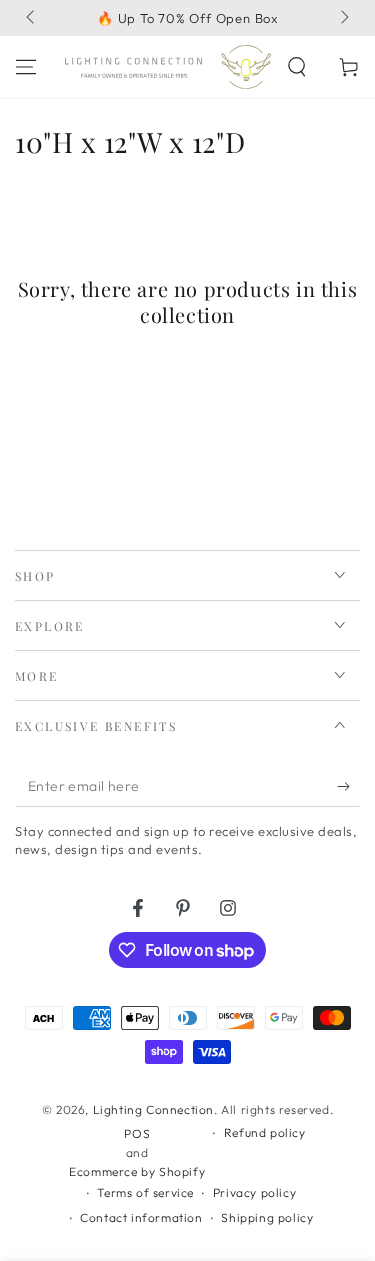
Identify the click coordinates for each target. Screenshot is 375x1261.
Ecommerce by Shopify (137, 1171)
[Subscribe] (348, 787)
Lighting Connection (153, 1109)
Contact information (141, 1217)
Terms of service (145, 1192)
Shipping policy (267, 1217)
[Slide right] (343, 18)
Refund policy (265, 1132)
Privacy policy (254, 1192)
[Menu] (26, 67)
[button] (297, 67)
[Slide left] (32, 18)
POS (137, 1133)
